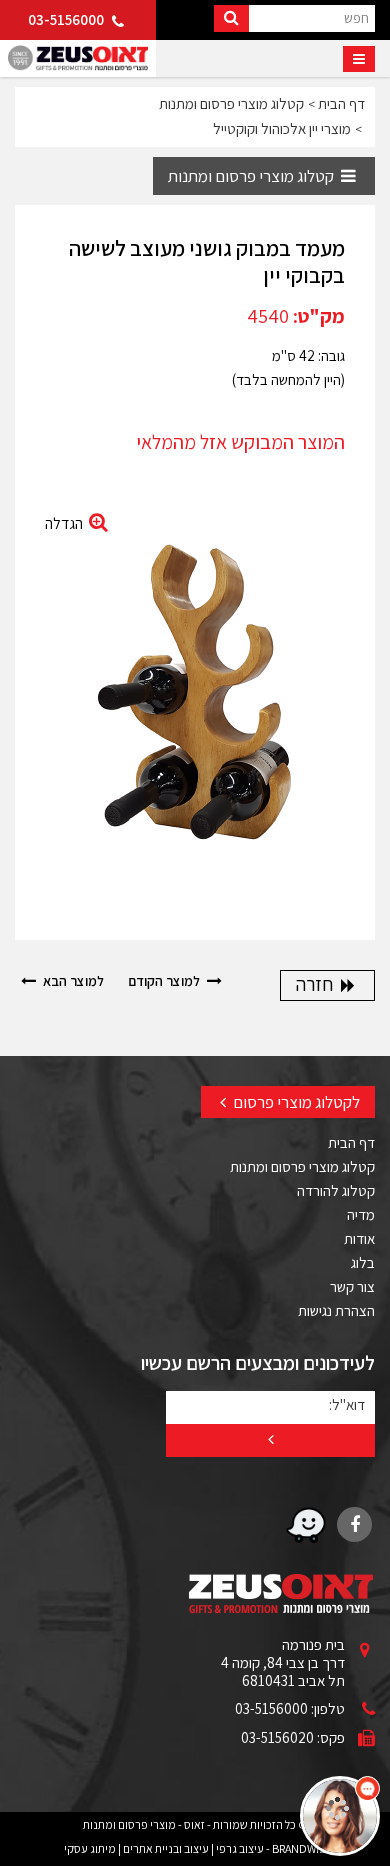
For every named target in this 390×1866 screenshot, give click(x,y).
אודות (359, 1238)
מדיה (361, 1214)
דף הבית (351, 1142)
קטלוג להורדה (336, 1190)
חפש (356, 17)
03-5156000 (67, 19)
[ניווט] (359, 59)
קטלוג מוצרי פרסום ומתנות (252, 176)
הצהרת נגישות (336, 1310)
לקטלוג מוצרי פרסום (295, 1102)
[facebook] (354, 1524)
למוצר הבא (72, 981)
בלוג (363, 1262)
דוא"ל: (347, 1404)
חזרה (316, 984)
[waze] (306, 1524)
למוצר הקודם (165, 981)
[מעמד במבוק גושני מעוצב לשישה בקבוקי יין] (195, 703)
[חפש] (231, 18)
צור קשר (352, 1286)
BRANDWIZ (299, 1848)
